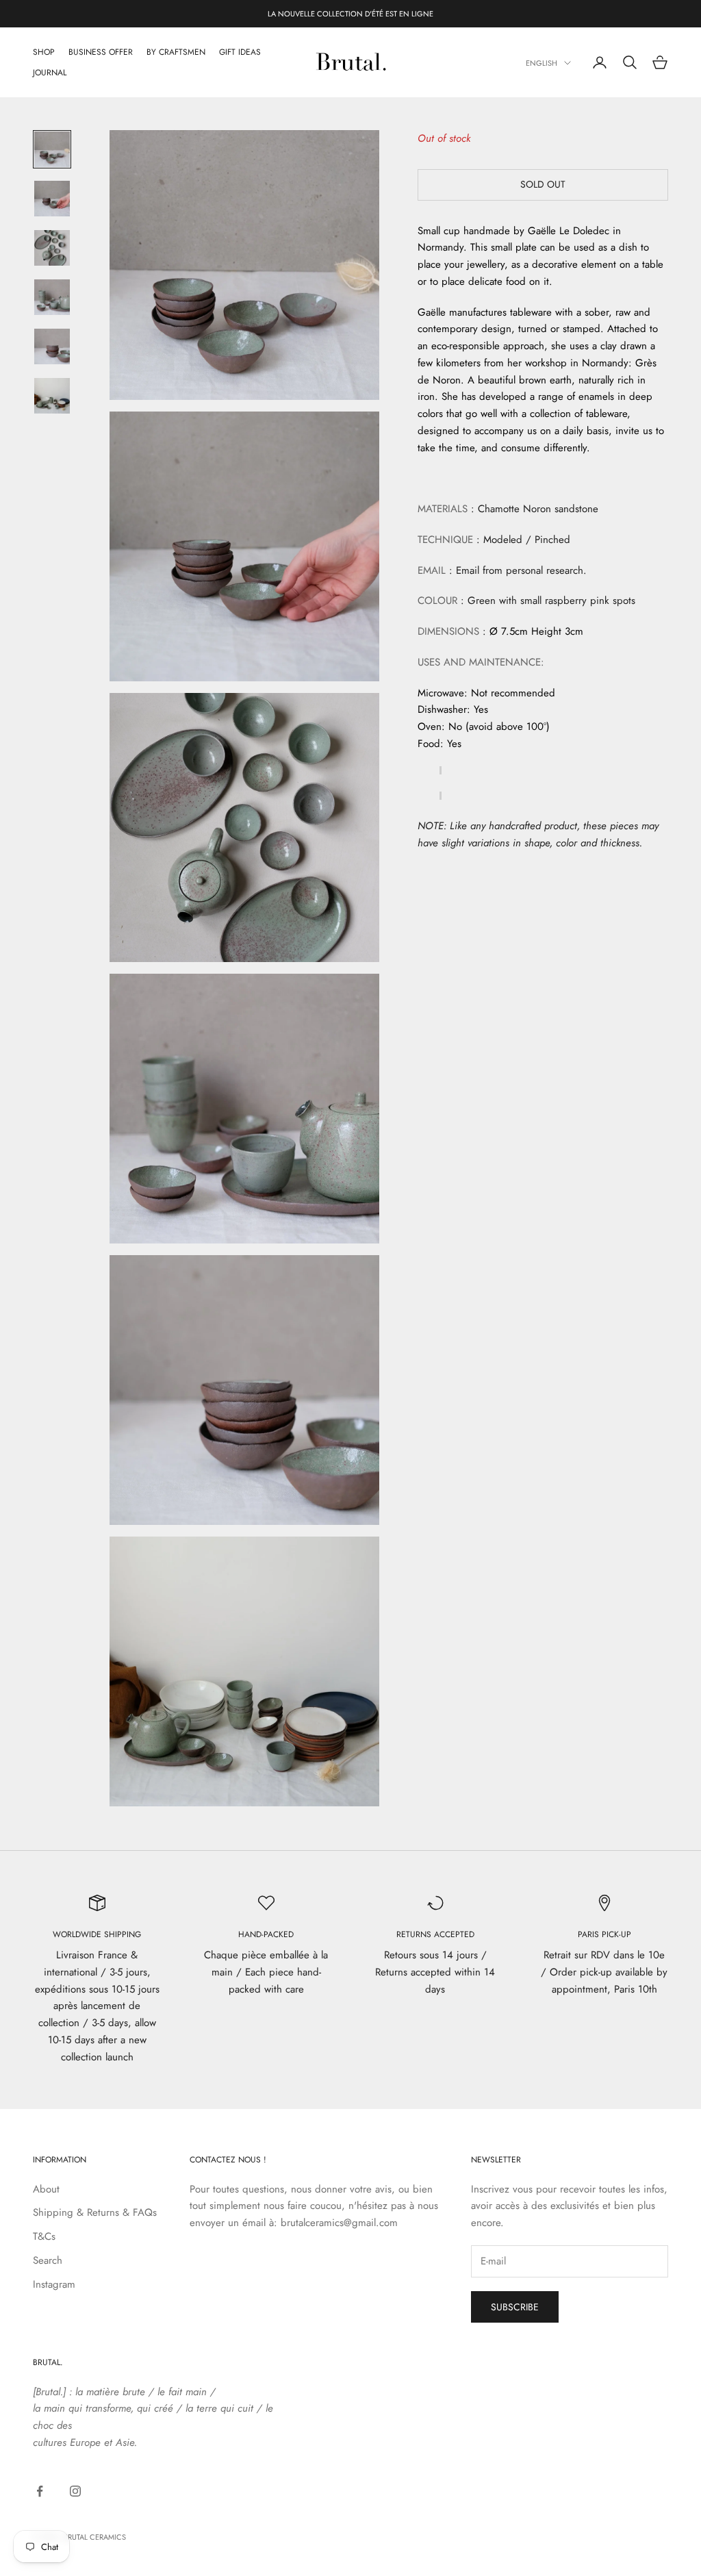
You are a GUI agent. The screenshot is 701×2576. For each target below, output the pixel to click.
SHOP (44, 52)
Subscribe (515, 2307)
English (541, 63)
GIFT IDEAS (240, 52)
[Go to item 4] (52, 297)
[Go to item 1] (52, 149)
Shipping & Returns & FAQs (95, 2212)
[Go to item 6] (52, 396)
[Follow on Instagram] (75, 2491)
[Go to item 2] (52, 199)
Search (48, 2260)
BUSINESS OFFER (101, 52)
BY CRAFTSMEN (176, 52)
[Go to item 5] (52, 346)
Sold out (543, 184)
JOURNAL (50, 73)
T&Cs (44, 2236)
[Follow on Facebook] (40, 2491)
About (46, 2189)
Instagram (54, 2284)
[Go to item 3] (52, 248)
